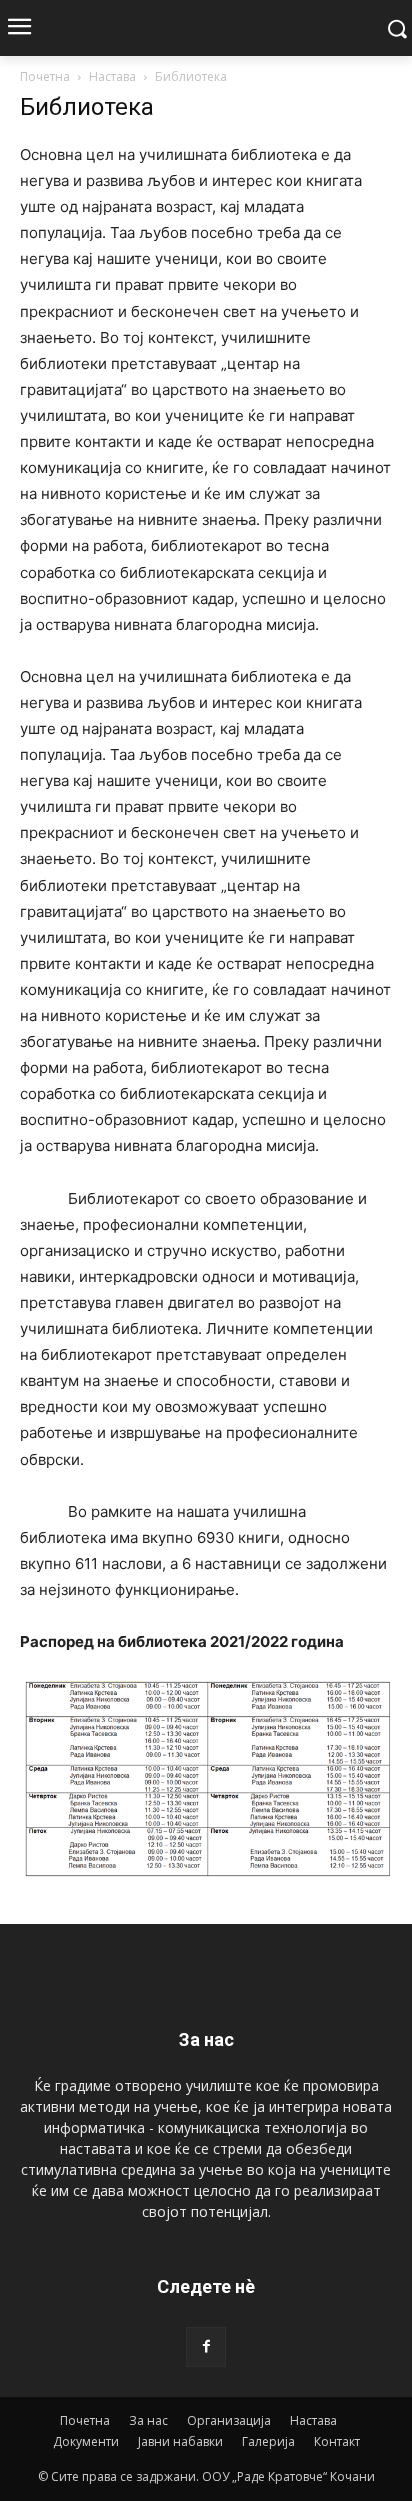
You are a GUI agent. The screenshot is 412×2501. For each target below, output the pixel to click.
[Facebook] (206, 2347)
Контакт (337, 2441)
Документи (86, 2441)
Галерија (268, 2441)
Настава (112, 76)
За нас (148, 2420)
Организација (229, 2420)
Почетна (45, 76)
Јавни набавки (180, 2441)
